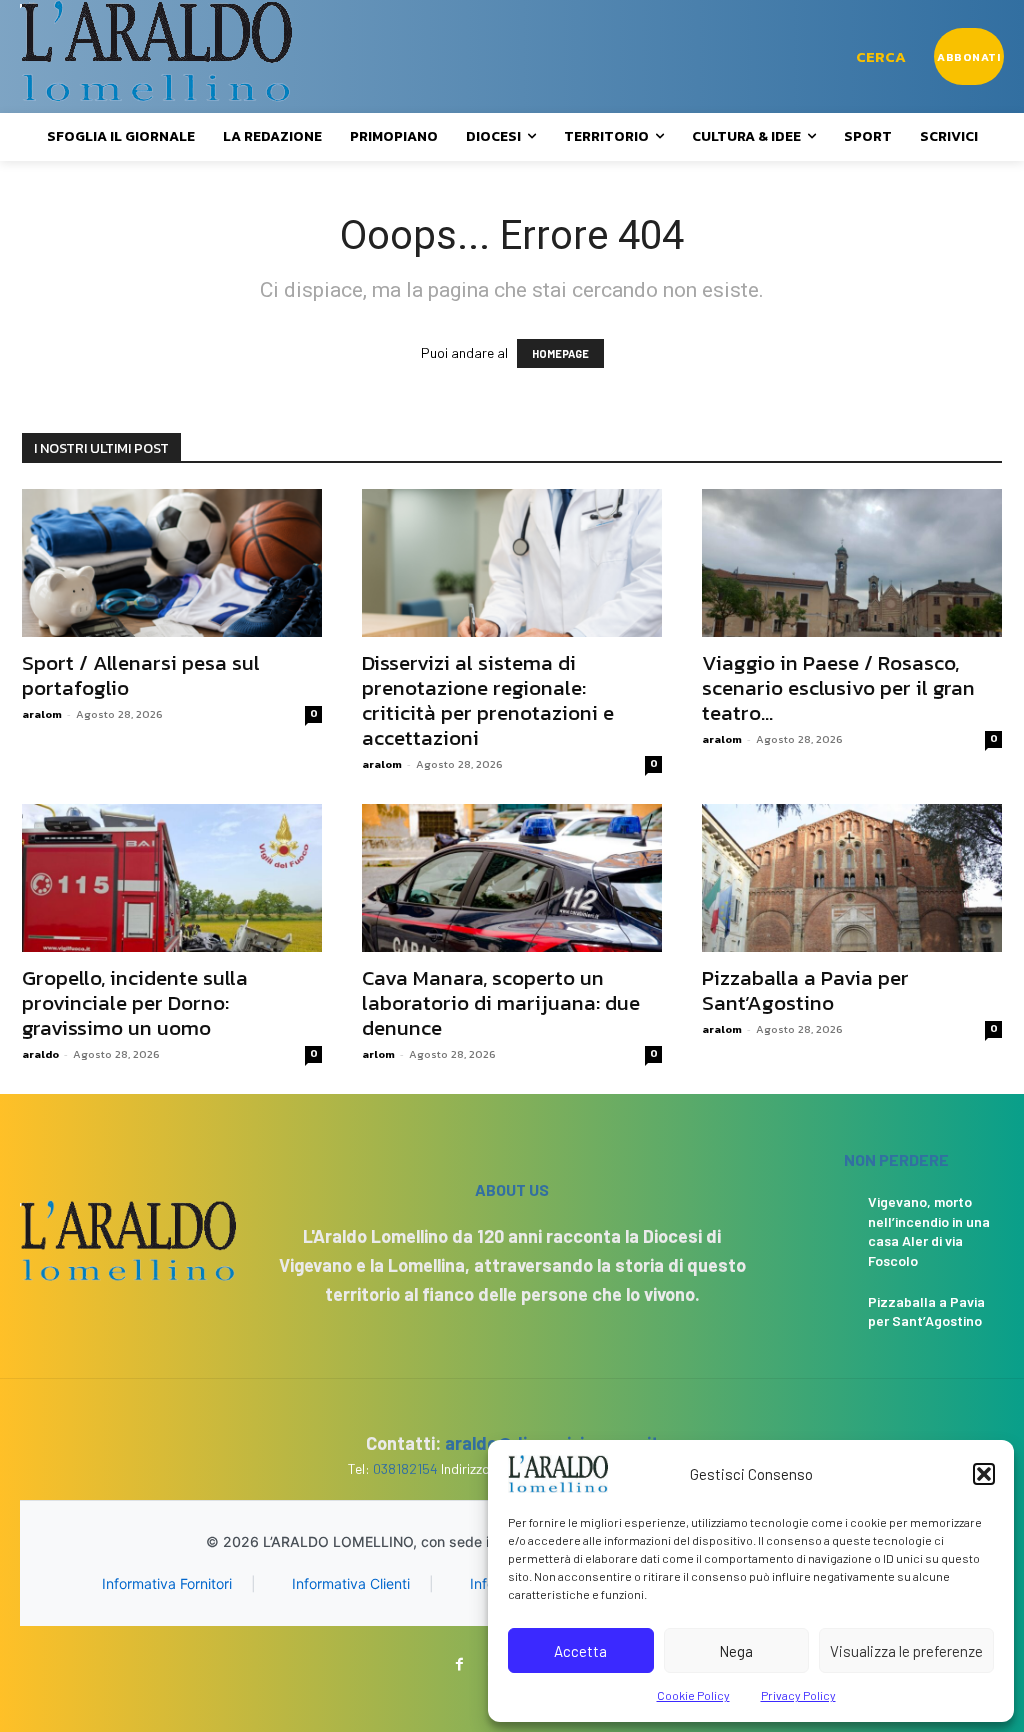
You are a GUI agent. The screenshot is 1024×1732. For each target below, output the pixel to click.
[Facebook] (459, 1664)
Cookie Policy (693, 1695)
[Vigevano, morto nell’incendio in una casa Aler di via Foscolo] (820, 1212)
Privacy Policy (798, 1695)
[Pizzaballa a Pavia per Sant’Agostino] (852, 878)
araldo (40, 1054)
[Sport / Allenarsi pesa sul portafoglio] (172, 563)
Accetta (580, 1651)
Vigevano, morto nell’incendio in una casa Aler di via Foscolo (929, 1231)
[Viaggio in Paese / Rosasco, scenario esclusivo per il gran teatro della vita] (852, 563)
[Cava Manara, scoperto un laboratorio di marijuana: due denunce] (512, 878)
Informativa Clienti (351, 1583)
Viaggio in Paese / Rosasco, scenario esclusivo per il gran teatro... (838, 687)
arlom (378, 1054)
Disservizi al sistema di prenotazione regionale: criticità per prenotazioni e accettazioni (488, 700)
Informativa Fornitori (167, 1583)
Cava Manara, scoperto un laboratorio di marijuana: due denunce (501, 1002)
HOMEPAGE (560, 353)
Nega (736, 1651)
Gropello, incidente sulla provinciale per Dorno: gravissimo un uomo (135, 1002)
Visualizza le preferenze (906, 1651)
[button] (984, 1474)
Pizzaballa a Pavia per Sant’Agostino (805, 990)
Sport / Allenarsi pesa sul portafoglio (141, 675)
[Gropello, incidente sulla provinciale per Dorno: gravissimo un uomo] (172, 878)
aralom (42, 714)
